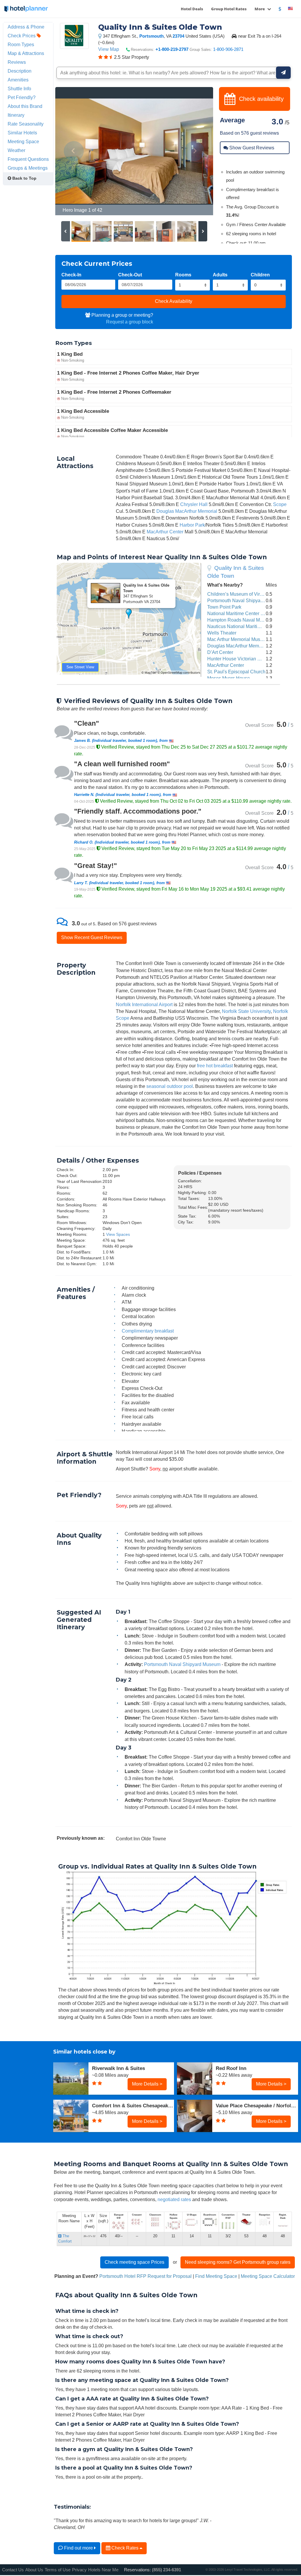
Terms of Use (58, 2570)
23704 (178, 36)
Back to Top (24, 178)
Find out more (78, 2548)
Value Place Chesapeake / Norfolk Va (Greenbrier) (257, 2106)
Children (260, 275)
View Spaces (118, 1234)
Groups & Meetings (28, 168)
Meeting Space (23, 141)
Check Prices (22, 36)
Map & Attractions (26, 53)
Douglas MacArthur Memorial (187, 511)
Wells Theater (222, 633)
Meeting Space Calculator (268, 2276)
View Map (109, 49)
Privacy (79, 2570)
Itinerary (16, 115)
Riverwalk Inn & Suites (118, 2068)
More (260, 9)
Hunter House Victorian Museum (241, 659)
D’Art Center (220, 652)
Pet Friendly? (22, 97)
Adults (220, 275)
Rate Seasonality (26, 124)
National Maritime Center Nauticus (243, 613)
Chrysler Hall (194, 504)
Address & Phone (26, 27)
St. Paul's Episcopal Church (236, 672)
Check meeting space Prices (134, 2262)
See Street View (80, 667)
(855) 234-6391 (167, 2570)
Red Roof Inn (231, 2068)
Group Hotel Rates (229, 9)
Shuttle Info (19, 89)
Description (20, 71)
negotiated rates (174, 2199)
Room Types (21, 44)
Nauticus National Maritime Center (243, 626)
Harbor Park (192, 525)
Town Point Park (224, 607)
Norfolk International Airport (144, 1004)
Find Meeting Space (216, 2276)
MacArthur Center (165, 532)
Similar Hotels (22, 133)
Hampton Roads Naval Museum (241, 620)
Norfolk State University (246, 1011)
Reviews (17, 62)
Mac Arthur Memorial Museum (238, 639)
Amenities (18, 80)
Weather (16, 150)
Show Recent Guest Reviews (92, 937)
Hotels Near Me (103, 2570)
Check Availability (174, 301)
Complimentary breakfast (148, 1331)
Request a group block (130, 322)
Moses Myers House (229, 678)
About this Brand (25, 106)
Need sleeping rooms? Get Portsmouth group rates (238, 2262)
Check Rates (125, 2548)
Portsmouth (152, 36)
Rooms (183, 275)
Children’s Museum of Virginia (239, 594)
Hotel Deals (192, 9)
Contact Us (13, 2570)
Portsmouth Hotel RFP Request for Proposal (146, 2276)
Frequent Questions (28, 159)
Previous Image (74, 151)
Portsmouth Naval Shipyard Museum (245, 600)
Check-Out (130, 275)
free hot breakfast (215, 1066)
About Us (34, 2570)
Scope (280, 504)
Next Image (194, 151)
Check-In (71, 275)
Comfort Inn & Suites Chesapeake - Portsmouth (133, 2106)
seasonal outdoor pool (170, 1086)
